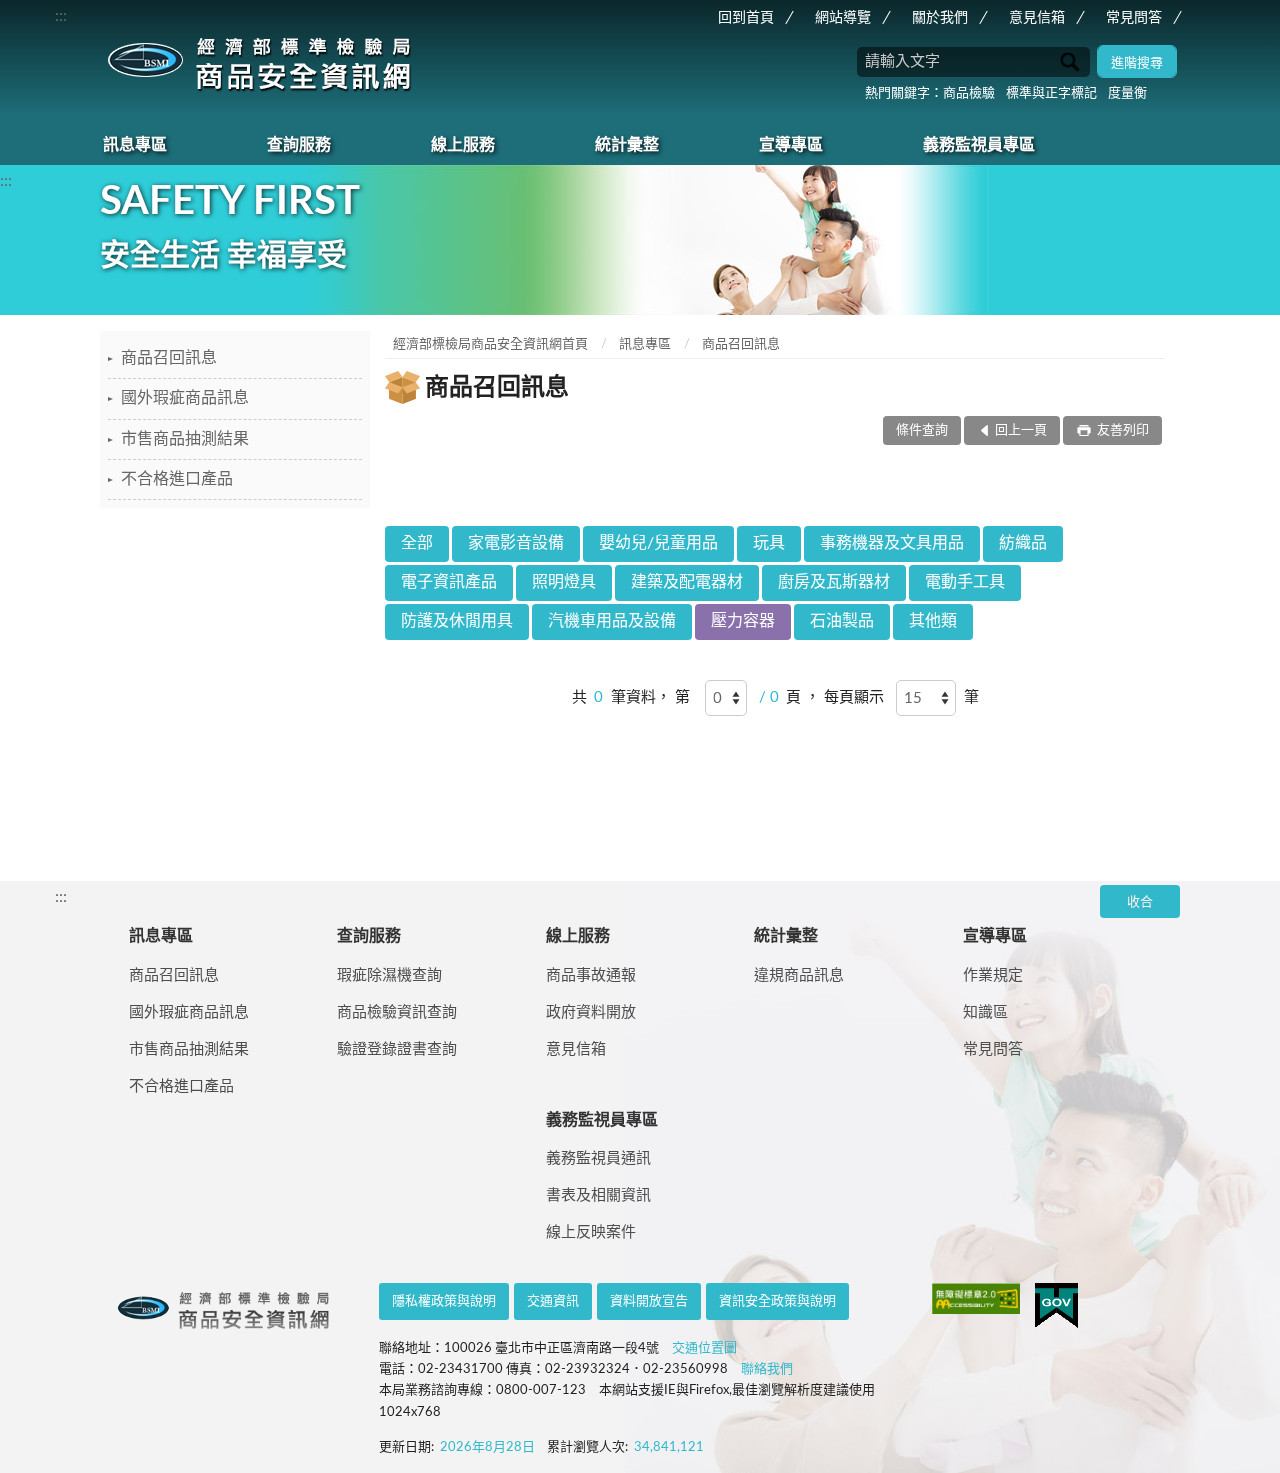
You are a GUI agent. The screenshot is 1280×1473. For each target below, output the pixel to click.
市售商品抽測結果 (185, 439)
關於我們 (940, 18)
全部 (417, 543)
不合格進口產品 (177, 479)
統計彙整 (627, 145)
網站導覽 (843, 18)
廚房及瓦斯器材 (834, 582)
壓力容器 (743, 621)
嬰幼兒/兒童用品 (658, 543)
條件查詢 (922, 430)
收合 (1140, 902)
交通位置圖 (704, 1348)
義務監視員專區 (979, 145)
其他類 (933, 621)
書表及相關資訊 (598, 1195)
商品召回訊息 (169, 358)
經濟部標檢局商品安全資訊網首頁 (490, 344)
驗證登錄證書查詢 (397, 1049)
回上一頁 (1021, 430)
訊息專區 (135, 145)
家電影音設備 (516, 543)
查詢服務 (299, 145)
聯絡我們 (767, 1369)
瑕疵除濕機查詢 (389, 975)
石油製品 (842, 621)
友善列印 (1121, 430)
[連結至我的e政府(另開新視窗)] (1056, 1305)
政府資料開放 (591, 1012)
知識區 (985, 1012)
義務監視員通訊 (598, 1158)
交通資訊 (553, 1301)
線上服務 (463, 145)
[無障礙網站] (976, 1298)
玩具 (769, 543)
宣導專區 (791, 145)
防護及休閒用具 (457, 621)
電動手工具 (965, 582)
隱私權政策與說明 (444, 1301)
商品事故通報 (591, 975)
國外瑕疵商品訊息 (185, 398)
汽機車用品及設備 (612, 621)
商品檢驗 (969, 93)
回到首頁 (746, 18)
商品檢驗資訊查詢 (397, 1012)
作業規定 (993, 975)
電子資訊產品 (449, 582)
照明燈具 (564, 582)
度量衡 (1127, 93)
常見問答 (1134, 18)
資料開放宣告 (649, 1301)
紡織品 (1023, 543)
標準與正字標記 (1051, 93)
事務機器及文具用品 (892, 543)
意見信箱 (1037, 18)
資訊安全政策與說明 (777, 1301)
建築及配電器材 (687, 582)
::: (61, 16)
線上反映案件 (591, 1232)
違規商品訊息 (799, 975)
